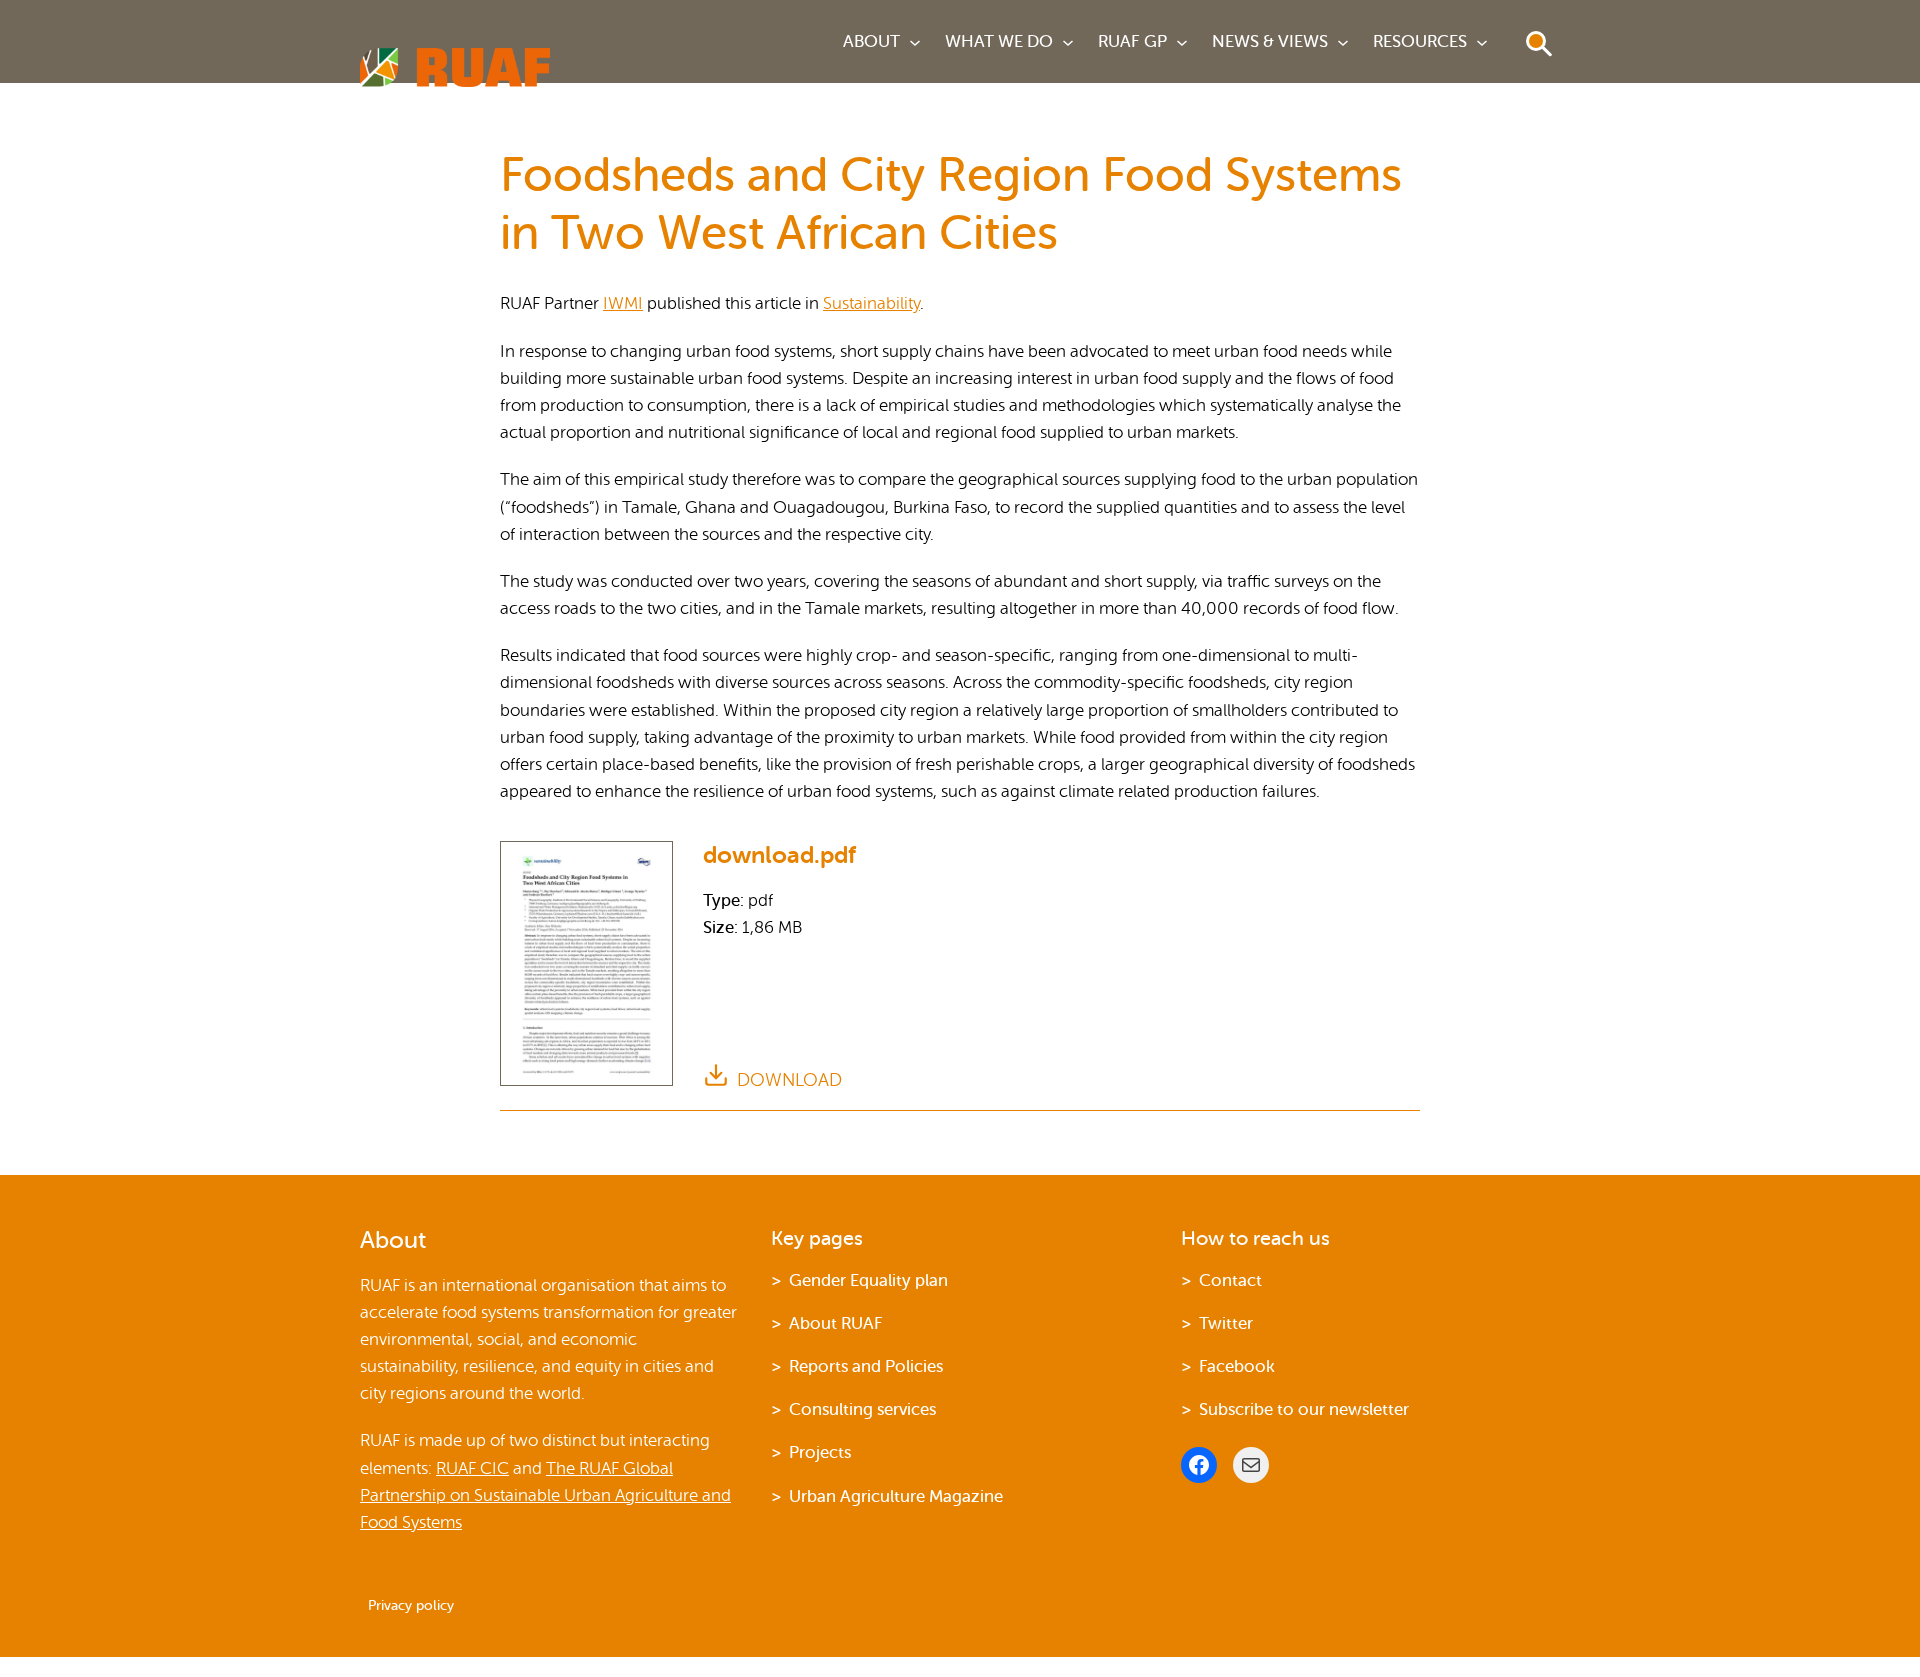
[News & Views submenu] (1343, 42)
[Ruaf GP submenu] (1182, 42)
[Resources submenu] (1482, 42)
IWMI (623, 303)
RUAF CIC (472, 1468)
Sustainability (871, 303)
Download (789, 1080)
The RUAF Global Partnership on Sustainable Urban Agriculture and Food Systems (545, 1495)
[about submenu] (915, 42)
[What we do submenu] (1068, 42)
